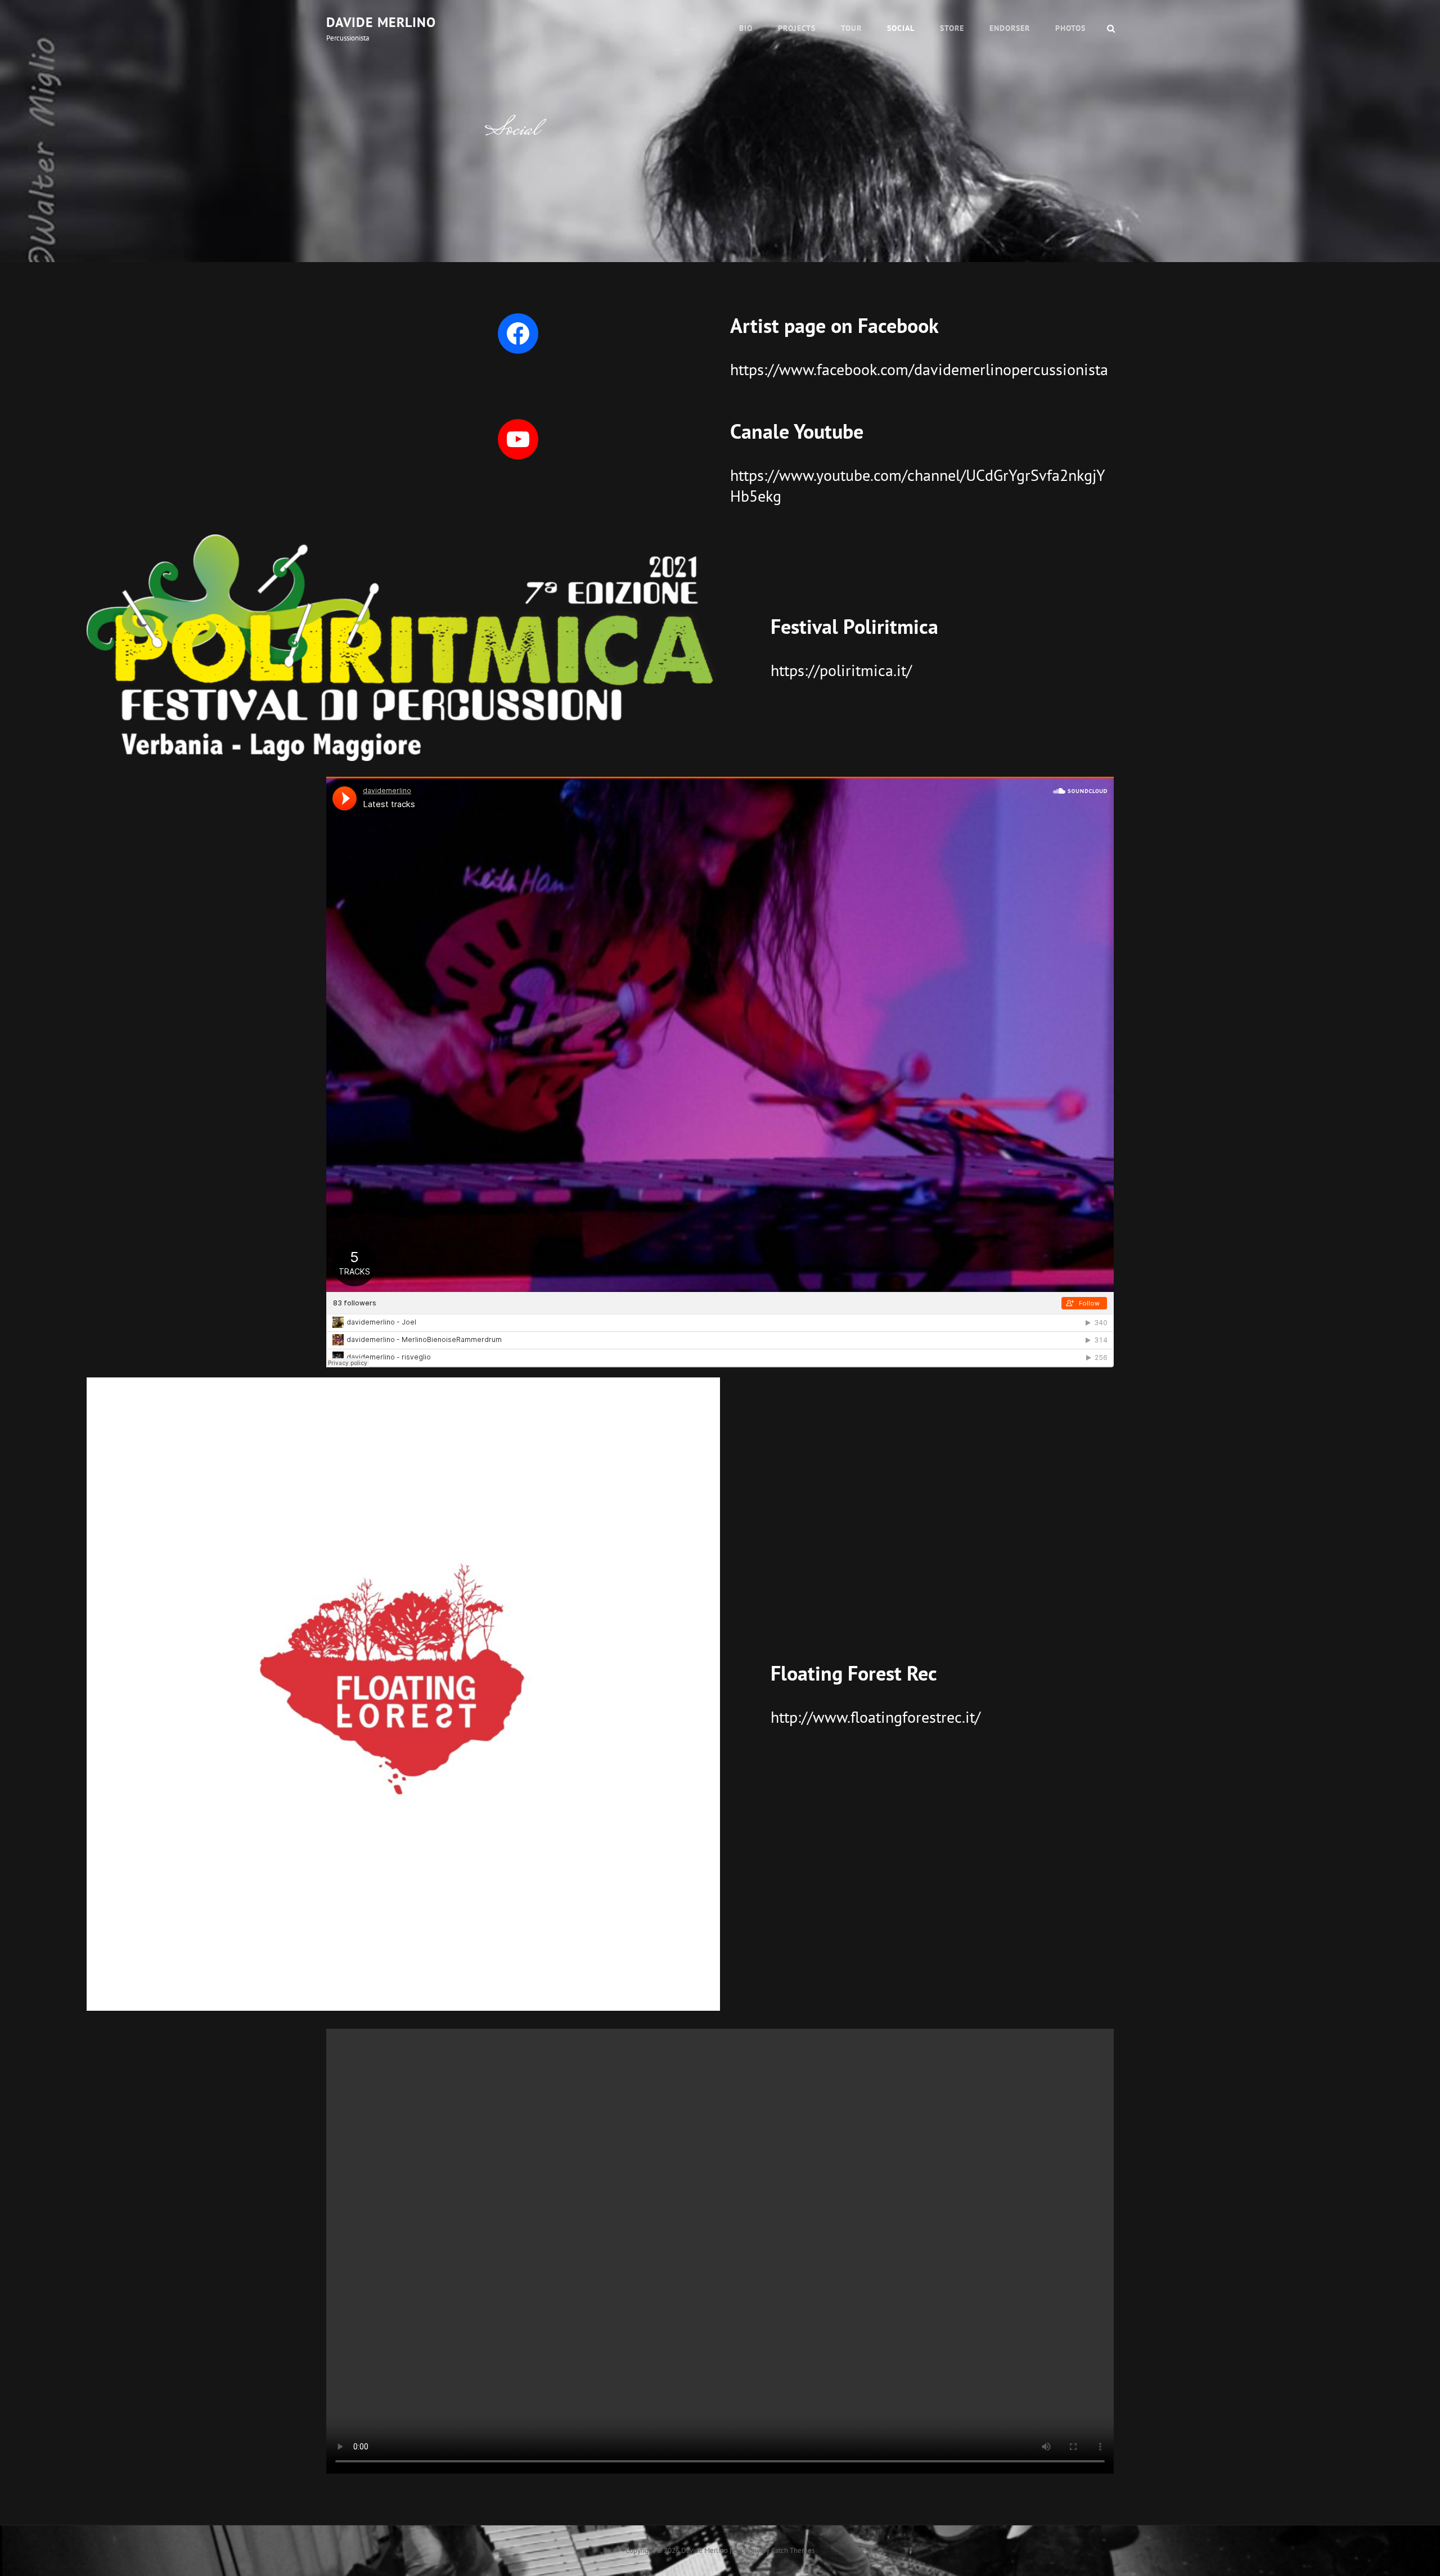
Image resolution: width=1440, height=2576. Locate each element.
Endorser (1010, 28)
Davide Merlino (381, 22)
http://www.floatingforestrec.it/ (876, 1717)
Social (901, 28)
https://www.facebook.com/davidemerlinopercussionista (919, 369)
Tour (851, 28)
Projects (797, 28)
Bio (746, 28)
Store (952, 28)
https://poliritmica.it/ (841, 670)
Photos (1070, 28)
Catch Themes (793, 2550)
